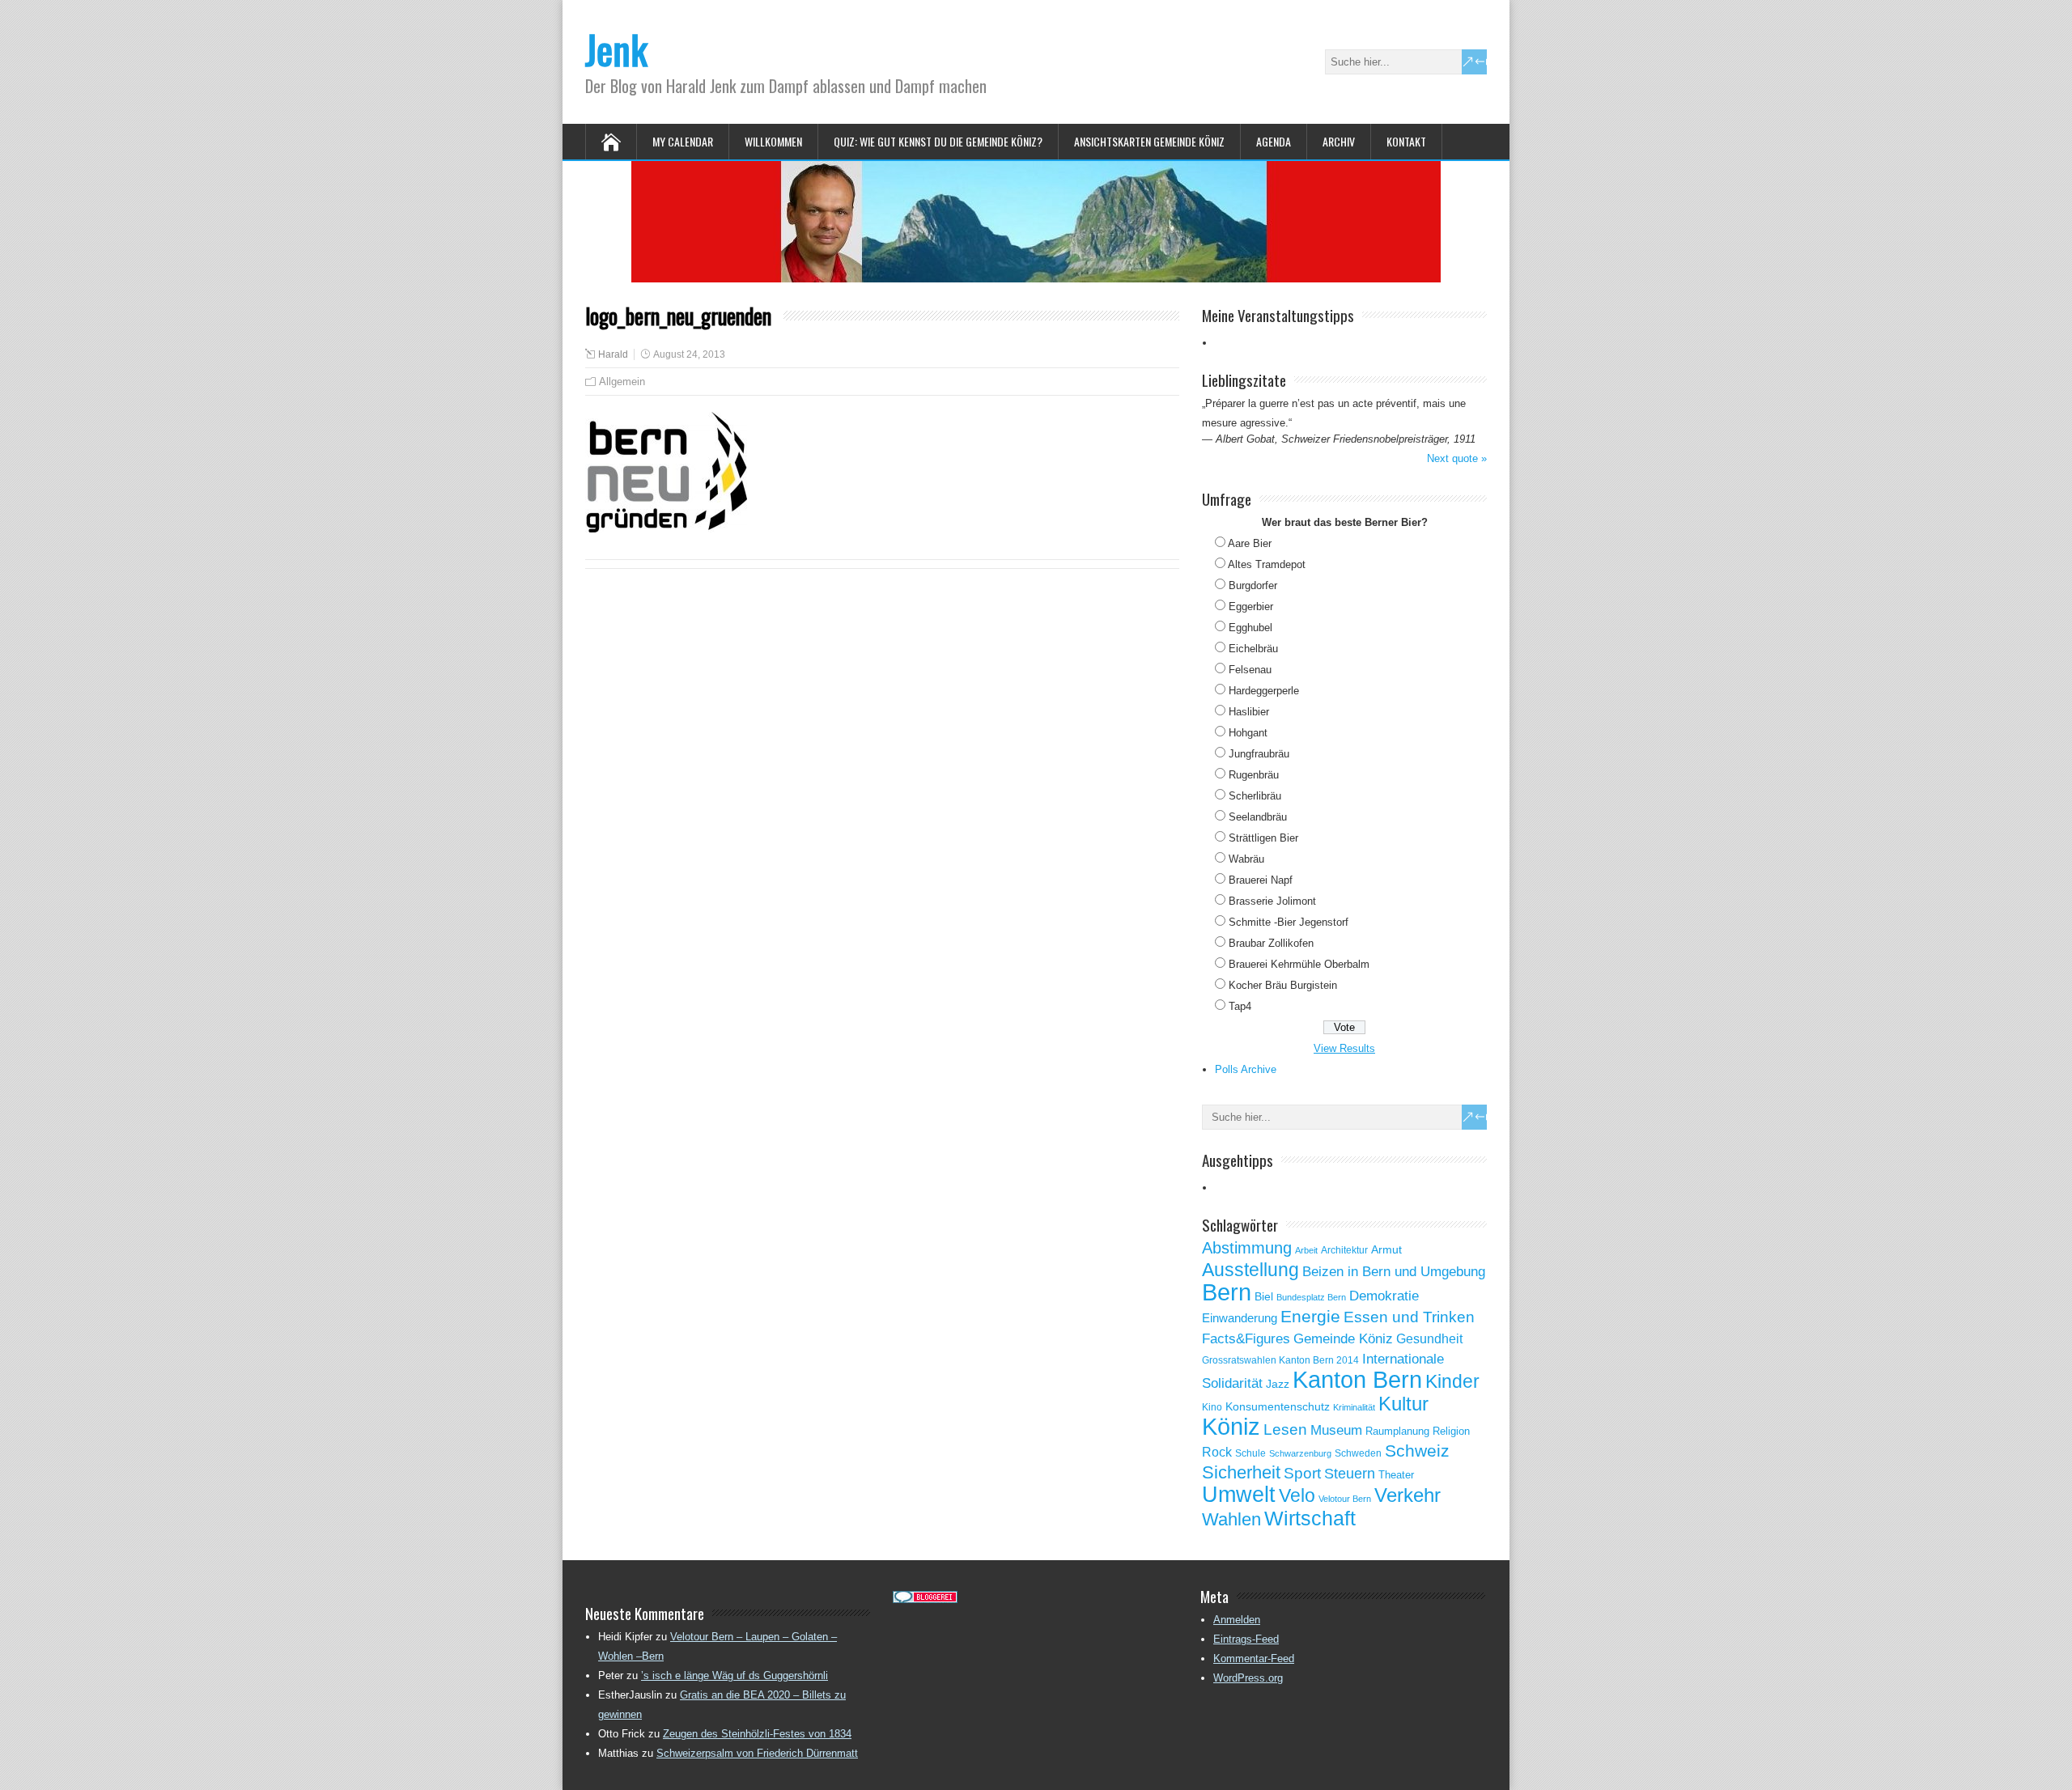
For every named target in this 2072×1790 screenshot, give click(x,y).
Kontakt (1406, 141)
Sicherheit (1241, 1472)
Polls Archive (1246, 1069)
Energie (1310, 1316)
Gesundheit (1429, 1339)
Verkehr (1408, 1495)
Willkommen (773, 141)
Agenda (1274, 141)
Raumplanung (1397, 1431)
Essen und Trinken (1409, 1317)
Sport (1302, 1473)
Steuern (1350, 1474)
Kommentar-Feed (1254, 1659)
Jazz (1278, 1384)
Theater (1396, 1475)
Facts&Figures (1246, 1339)
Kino (1212, 1407)
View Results (1344, 1048)
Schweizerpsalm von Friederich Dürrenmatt (757, 1753)
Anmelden (1237, 1620)
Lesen (1285, 1429)
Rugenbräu (1254, 775)
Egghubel (1250, 628)
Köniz (1231, 1427)
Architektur (1344, 1250)
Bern (1227, 1292)
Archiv (1339, 141)
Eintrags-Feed (1246, 1639)
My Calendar (683, 141)
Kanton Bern (1357, 1380)
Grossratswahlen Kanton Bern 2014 (1280, 1360)
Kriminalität (1354, 1407)
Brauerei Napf (1261, 880)
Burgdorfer (1253, 585)
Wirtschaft (1310, 1518)
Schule (1250, 1453)
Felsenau (1250, 670)
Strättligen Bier (1263, 838)
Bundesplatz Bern (1311, 1297)
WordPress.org (1248, 1678)
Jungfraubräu (1259, 754)
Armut (1386, 1249)
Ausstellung (1250, 1270)
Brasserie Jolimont (1272, 901)
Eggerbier (1251, 607)
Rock (1217, 1452)
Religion (1451, 1431)
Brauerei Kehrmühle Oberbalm (1299, 964)
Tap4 (1240, 1006)
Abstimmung (1247, 1248)
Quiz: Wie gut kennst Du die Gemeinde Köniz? (938, 141)
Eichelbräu (1253, 649)
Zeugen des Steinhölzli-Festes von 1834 (757, 1734)
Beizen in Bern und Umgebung (1394, 1271)
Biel (1264, 1296)
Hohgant (1248, 733)
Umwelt (1239, 1495)
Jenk (616, 49)
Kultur (1403, 1404)
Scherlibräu (1255, 796)
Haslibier (1249, 712)
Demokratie (1384, 1296)
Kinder (1452, 1381)
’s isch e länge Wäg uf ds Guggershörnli (735, 1675)
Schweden (1358, 1453)
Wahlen (1231, 1520)
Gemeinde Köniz (1343, 1338)
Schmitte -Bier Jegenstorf (1289, 922)
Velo (1297, 1495)
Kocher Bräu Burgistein (1283, 985)
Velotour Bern (1345, 1499)
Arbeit (1306, 1250)
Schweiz (1417, 1451)
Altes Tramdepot (1267, 564)
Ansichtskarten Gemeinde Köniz (1149, 141)
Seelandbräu (1258, 817)
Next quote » (1457, 458)
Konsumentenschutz (1278, 1407)
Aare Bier (1250, 543)
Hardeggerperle (1264, 691)
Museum (1336, 1430)
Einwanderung (1240, 1318)
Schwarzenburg (1300, 1453)
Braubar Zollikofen (1271, 943)
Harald (613, 354)
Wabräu (1246, 859)
